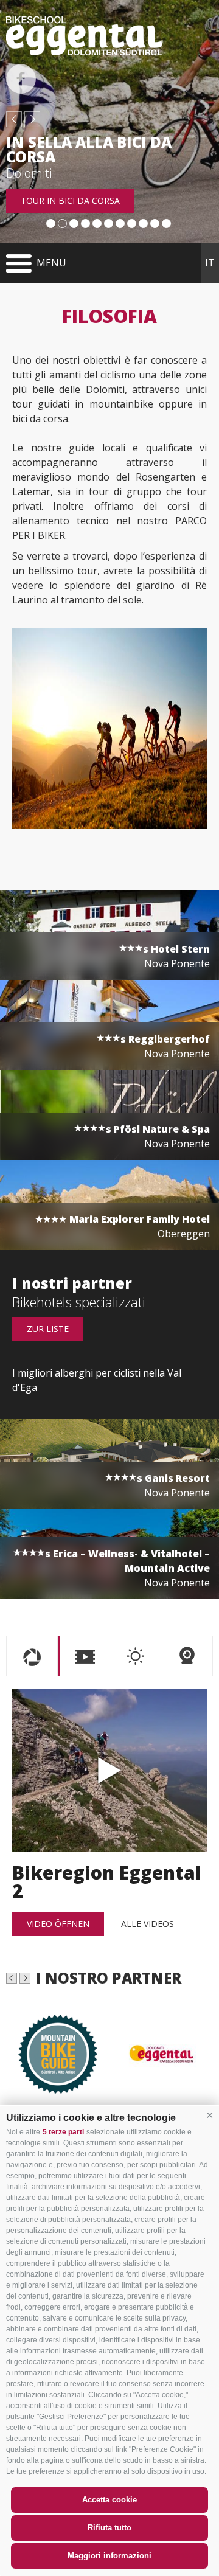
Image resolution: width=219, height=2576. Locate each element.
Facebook (21, 79)
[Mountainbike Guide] (58, 2054)
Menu (51, 263)
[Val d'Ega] (161, 2054)
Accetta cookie (109, 2500)
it (210, 263)
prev (14, 119)
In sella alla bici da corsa (89, 150)
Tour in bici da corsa (70, 200)
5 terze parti (63, 2132)
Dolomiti (29, 173)
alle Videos (148, 1924)
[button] (210, 2115)
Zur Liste (48, 1329)
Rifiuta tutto (109, 2528)
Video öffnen (58, 1924)
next (32, 119)
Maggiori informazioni (109, 2556)
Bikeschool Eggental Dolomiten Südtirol (84, 36)
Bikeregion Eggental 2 (109, 1770)
